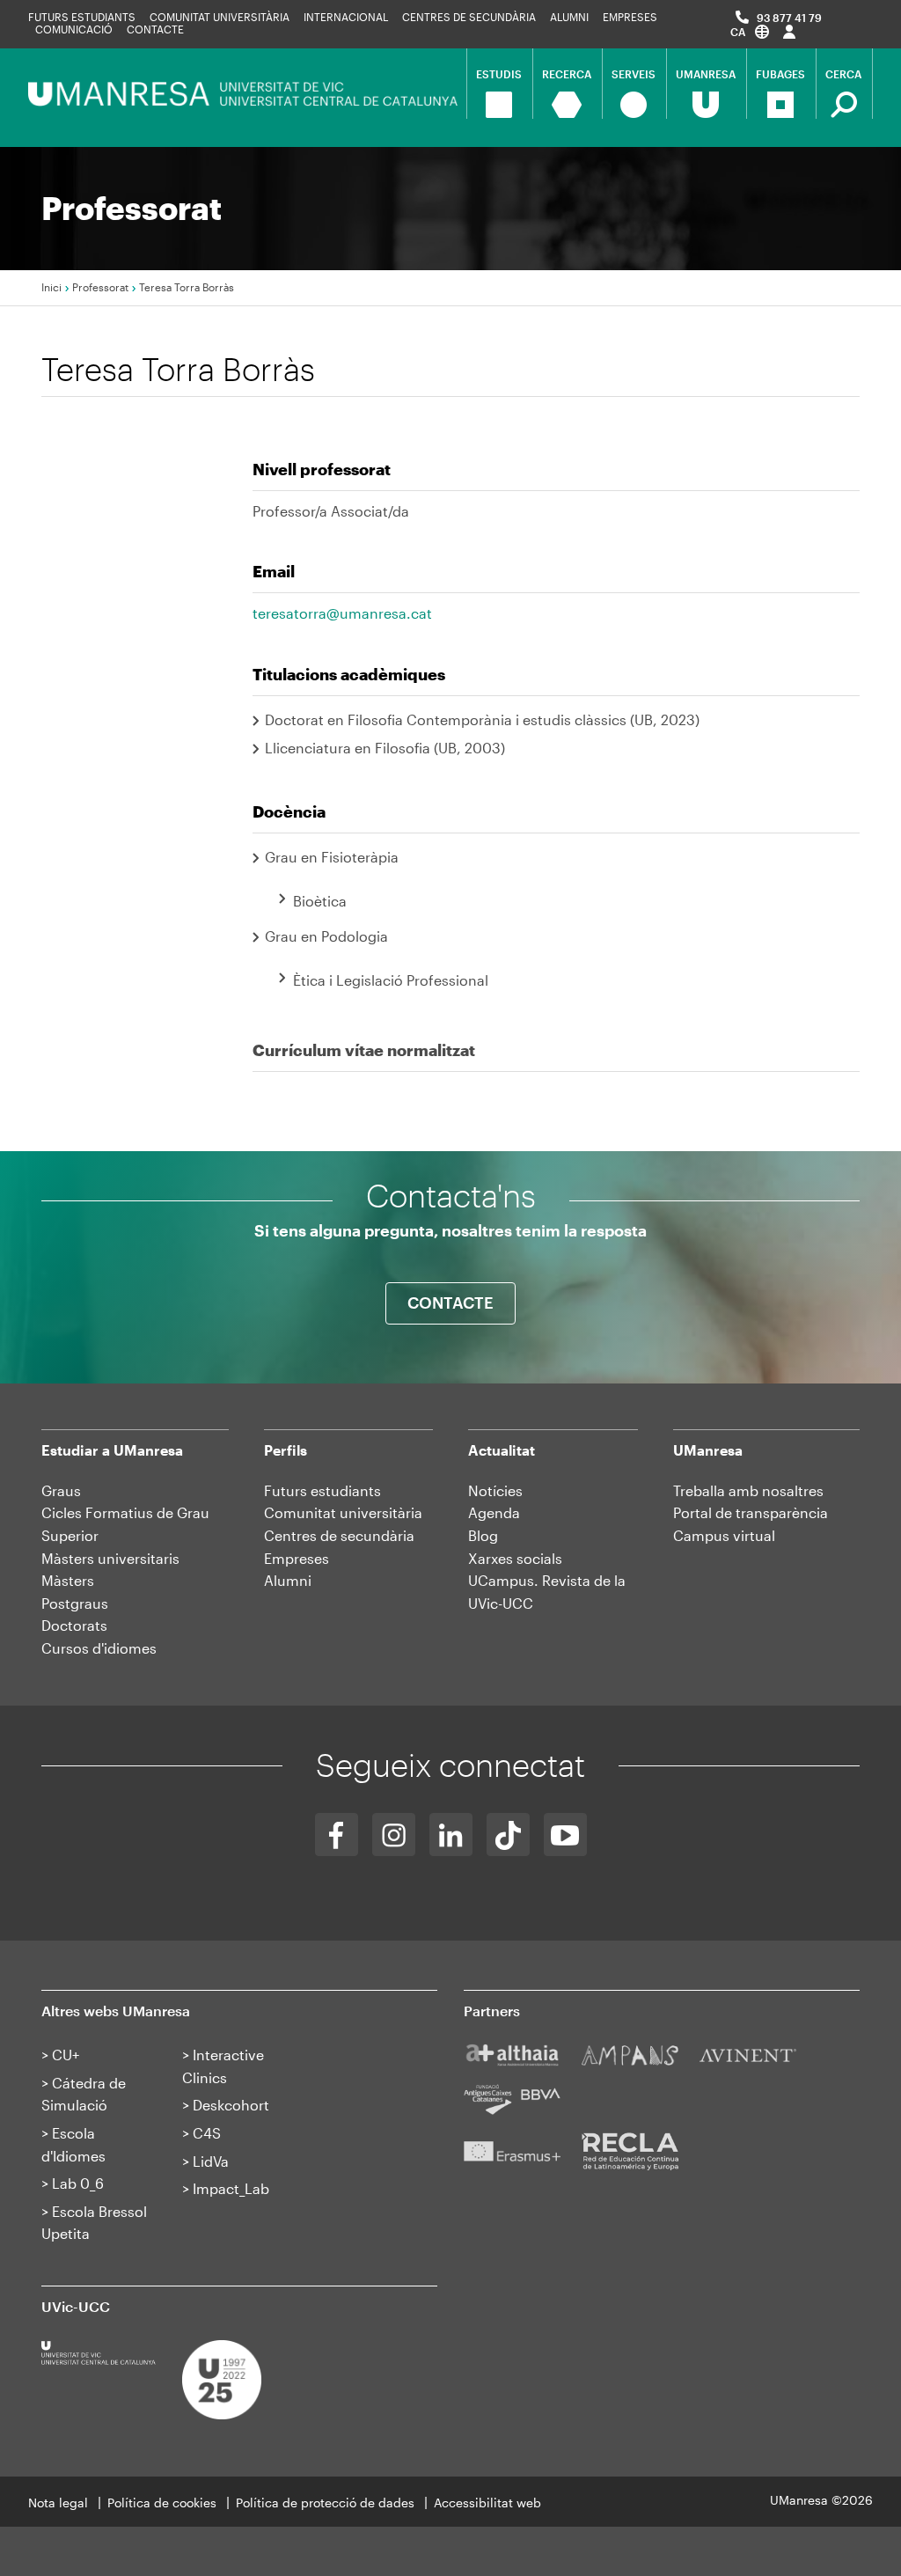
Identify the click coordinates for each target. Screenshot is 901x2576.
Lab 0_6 (78, 2183)
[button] (750, 31)
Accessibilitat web (487, 2503)
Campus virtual (724, 1535)
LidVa (211, 2161)
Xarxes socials (515, 1558)
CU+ (66, 2055)
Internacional (346, 17)
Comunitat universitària (220, 17)
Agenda (494, 1512)
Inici (51, 287)
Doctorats (74, 1625)
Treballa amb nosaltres (748, 1490)
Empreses (630, 17)
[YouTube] (565, 1835)
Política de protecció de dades (325, 2503)
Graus (61, 1490)
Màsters (68, 1580)
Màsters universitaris (110, 1558)
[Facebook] (337, 1835)
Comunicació (74, 29)
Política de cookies (162, 2503)
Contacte (155, 29)
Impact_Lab (231, 2188)
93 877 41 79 (789, 18)
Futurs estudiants (82, 17)
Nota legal (58, 2503)
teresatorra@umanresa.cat (342, 613)
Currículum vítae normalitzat (364, 1050)
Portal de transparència (751, 1512)
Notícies (495, 1490)
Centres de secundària (469, 17)
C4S (207, 2133)
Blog (483, 1535)
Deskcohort (231, 2105)
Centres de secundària (339, 1535)
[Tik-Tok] (508, 1835)
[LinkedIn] (451, 1835)
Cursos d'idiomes (99, 1648)
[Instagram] (394, 1835)
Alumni (569, 17)
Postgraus (75, 1603)
